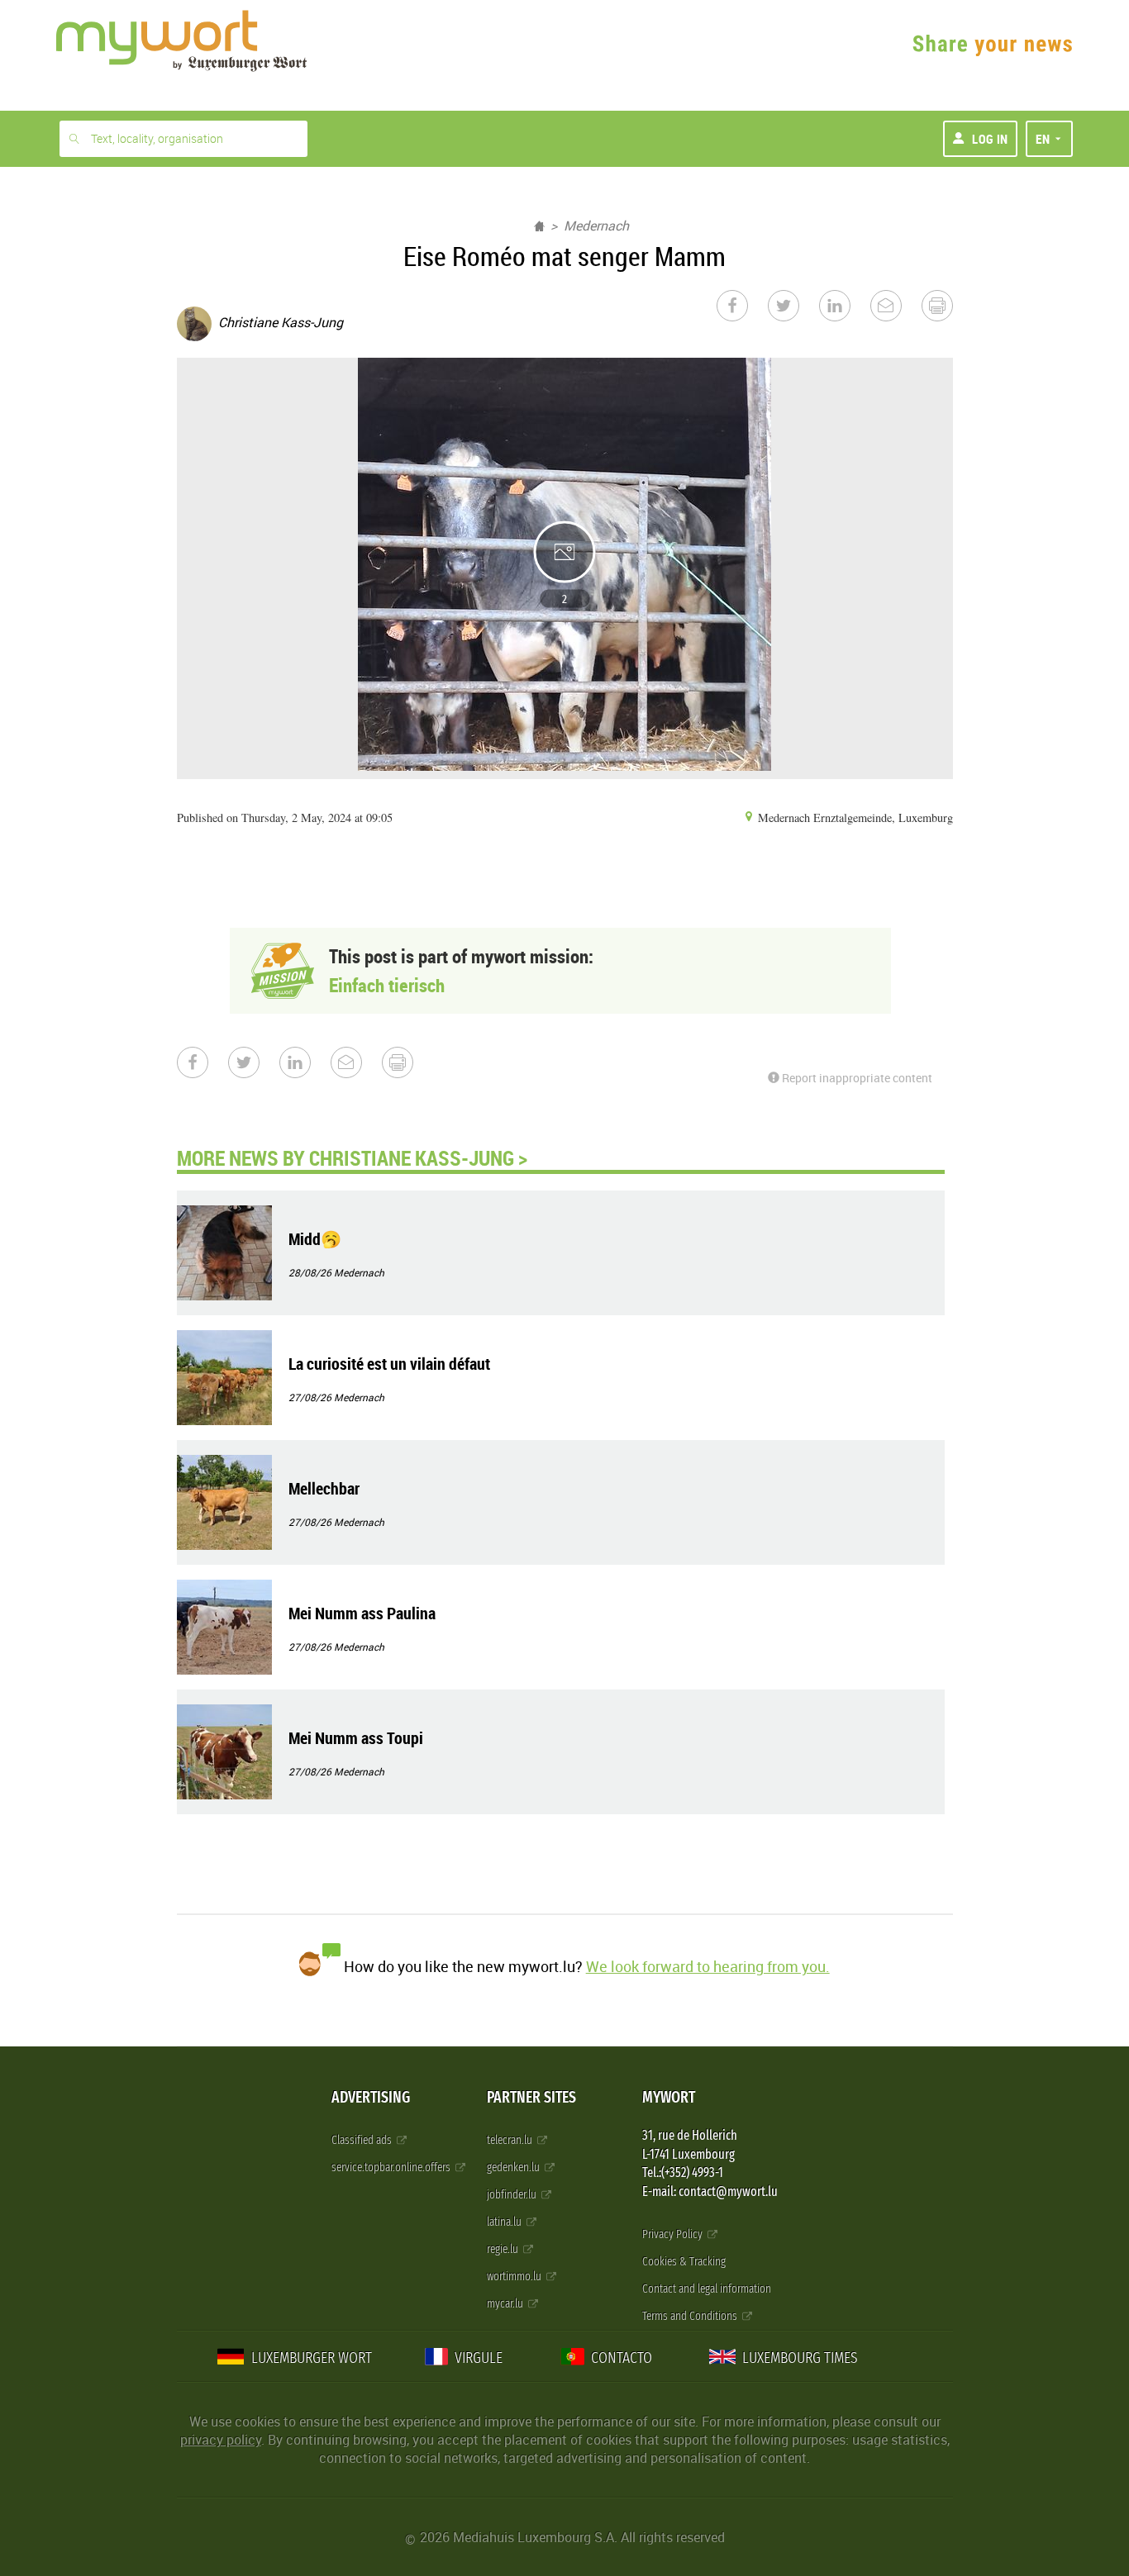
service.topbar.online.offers (392, 2167)
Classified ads (363, 2140)
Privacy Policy (674, 2234)
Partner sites (531, 2097)
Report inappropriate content (856, 1078)
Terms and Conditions (691, 2316)
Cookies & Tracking (684, 2262)
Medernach (596, 226)
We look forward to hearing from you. (708, 1966)
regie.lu (504, 2249)
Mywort (669, 2097)
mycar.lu (506, 2304)
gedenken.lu (514, 2167)
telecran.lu (511, 2140)
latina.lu (505, 2222)
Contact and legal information (707, 2289)
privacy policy (221, 2440)
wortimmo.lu (515, 2277)
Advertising (371, 2097)
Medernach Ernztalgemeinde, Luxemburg (854, 817)
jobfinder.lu (513, 2195)
